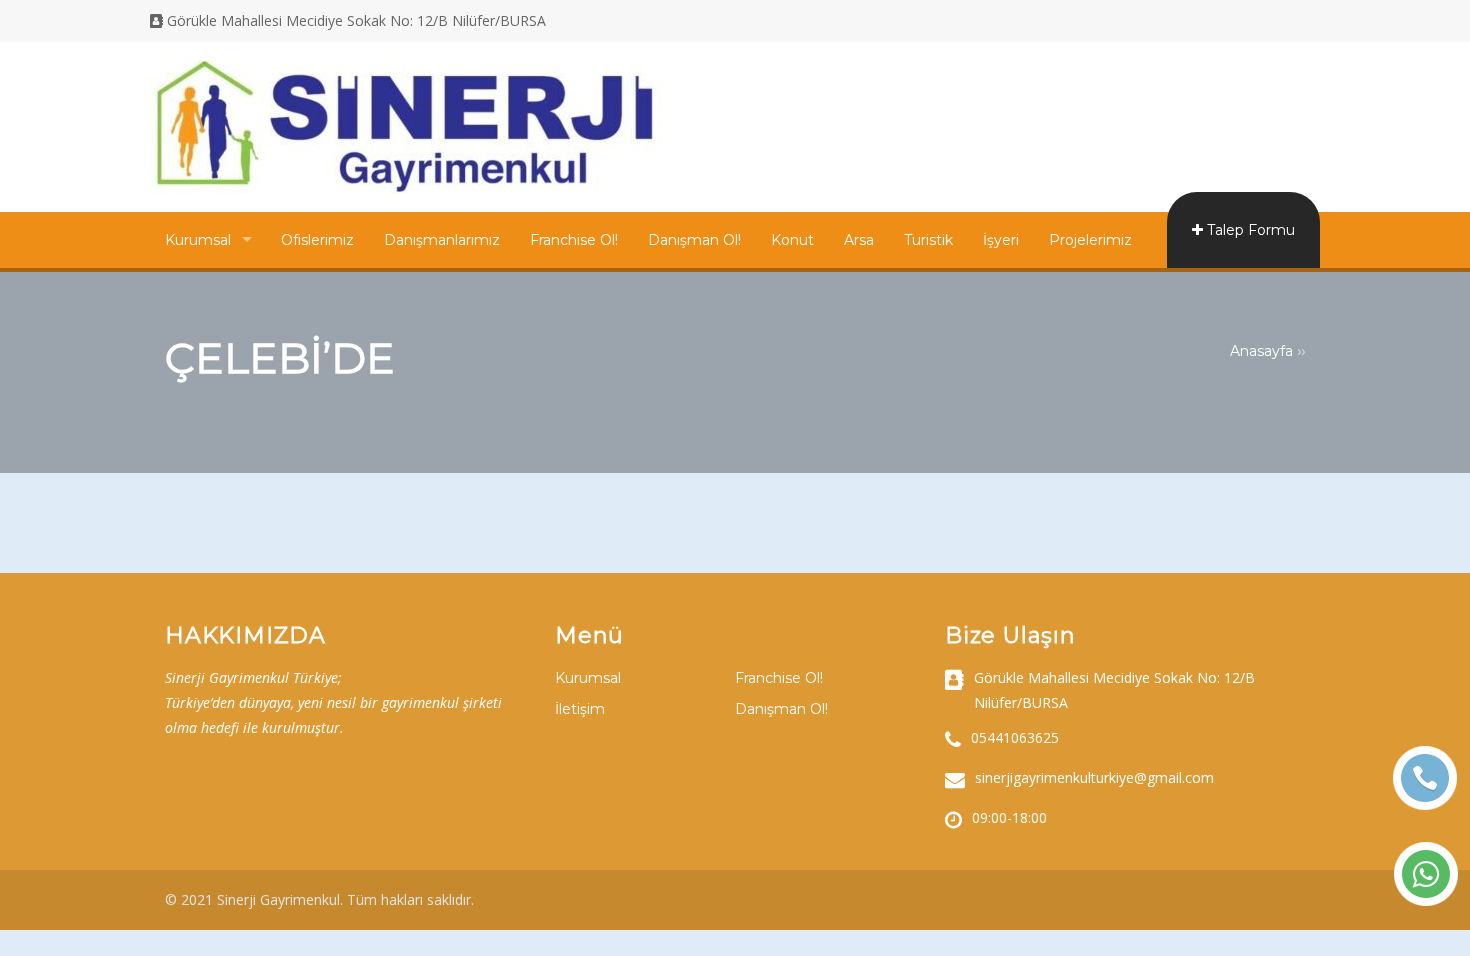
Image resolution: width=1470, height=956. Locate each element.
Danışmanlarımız (442, 240)
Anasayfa (1261, 351)
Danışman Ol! (694, 240)
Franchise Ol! (574, 240)
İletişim (580, 709)
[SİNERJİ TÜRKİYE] (406, 189)
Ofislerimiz (317, 240)
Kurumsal (198, 240)
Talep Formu (1249, 230)
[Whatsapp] (1426, 874)
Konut (792, 240)
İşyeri (1001, 240)
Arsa (859, 240)
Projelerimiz (1090, 240)
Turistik (928, 240)
